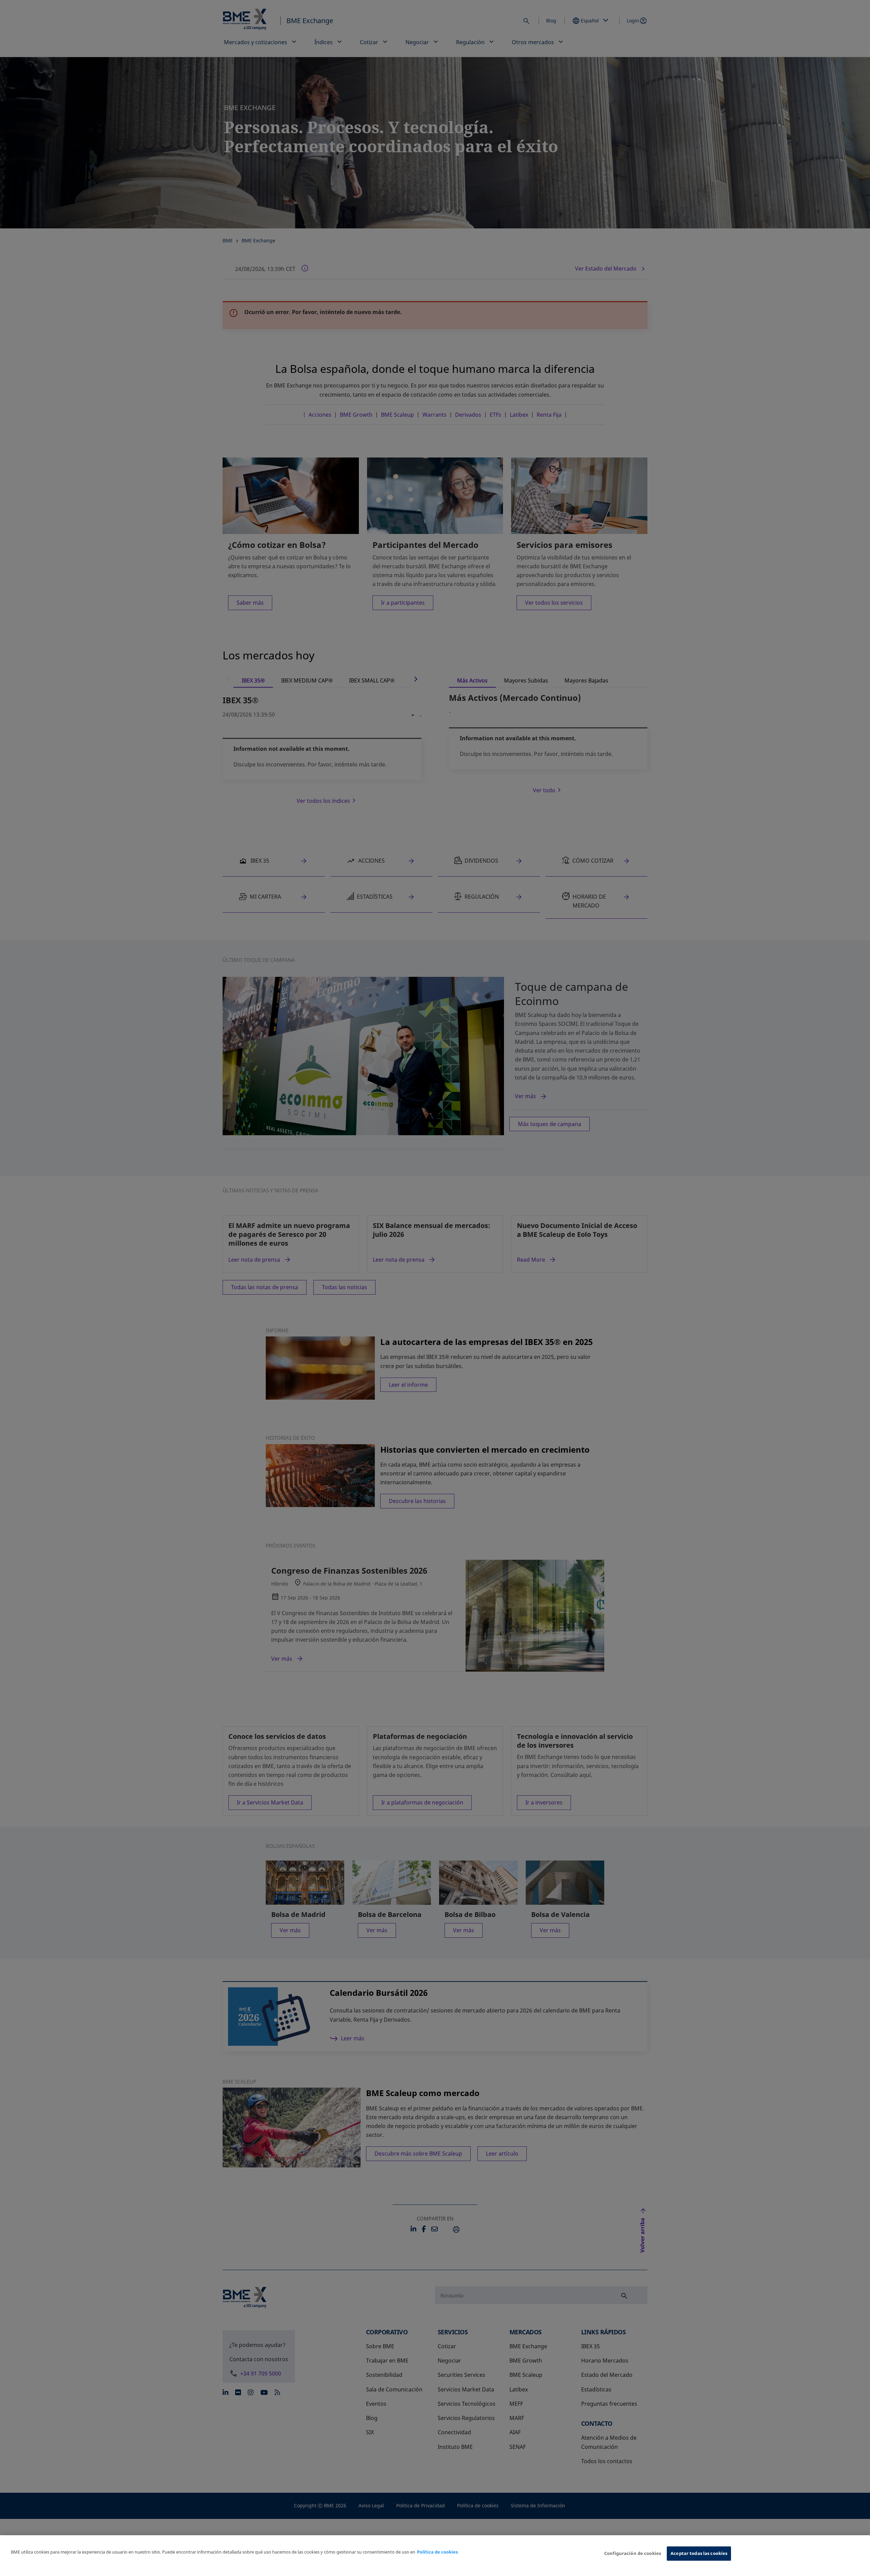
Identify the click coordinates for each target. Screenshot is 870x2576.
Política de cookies (437, 2552)
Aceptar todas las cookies (699, 2553)
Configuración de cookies (633, 2553)
